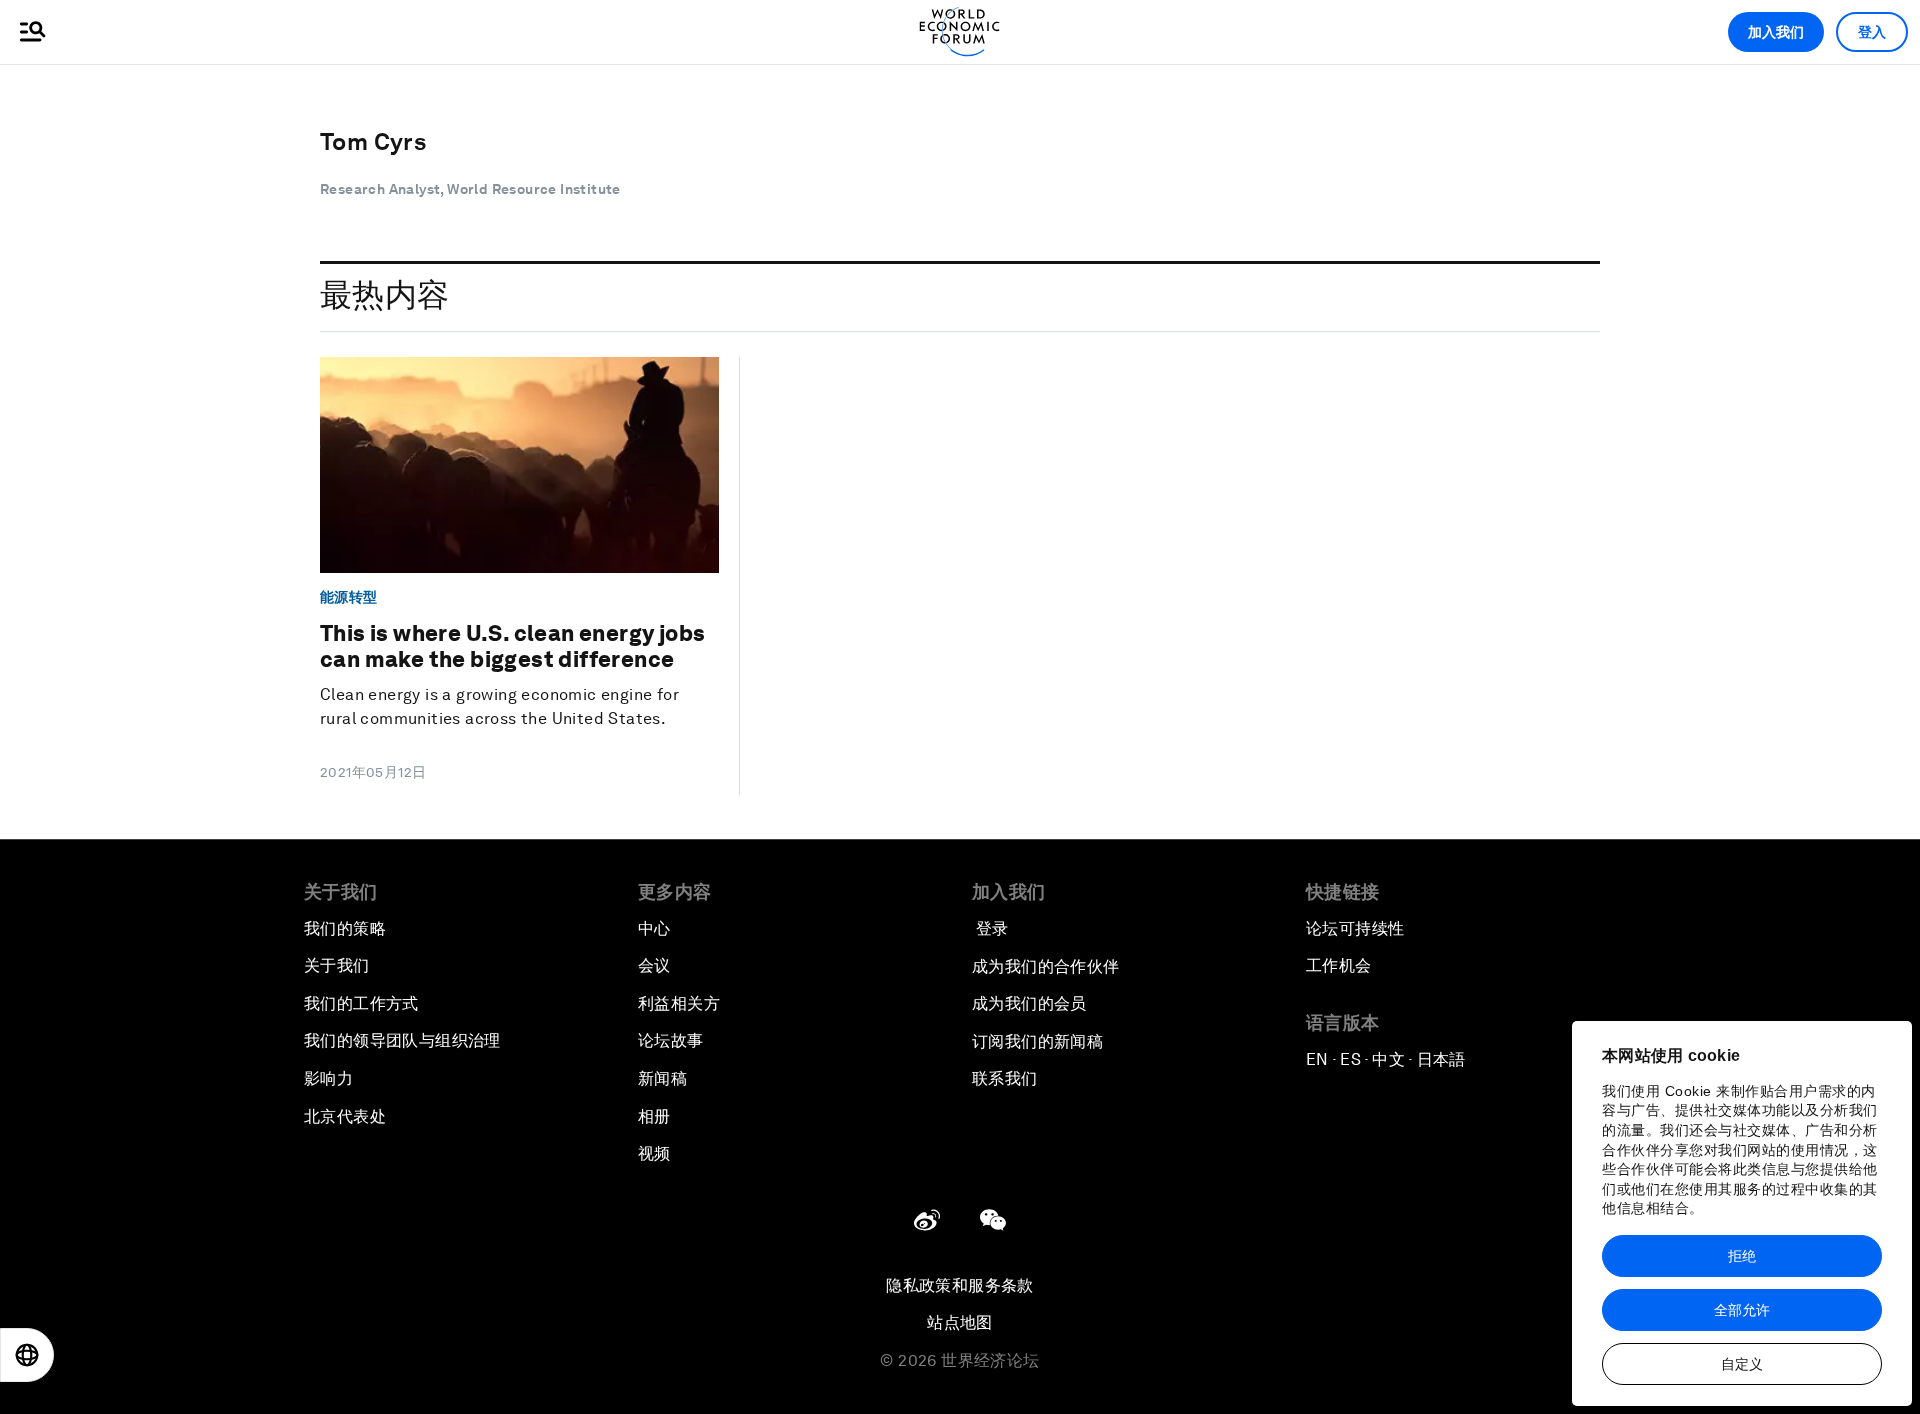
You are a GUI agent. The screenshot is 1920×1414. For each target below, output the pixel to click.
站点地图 (960, 1322)
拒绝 (1742, 1256)
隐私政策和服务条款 (960, 1285)
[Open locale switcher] (27, 1355)
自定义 (1742, 1364)
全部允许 (1742, 1310)
